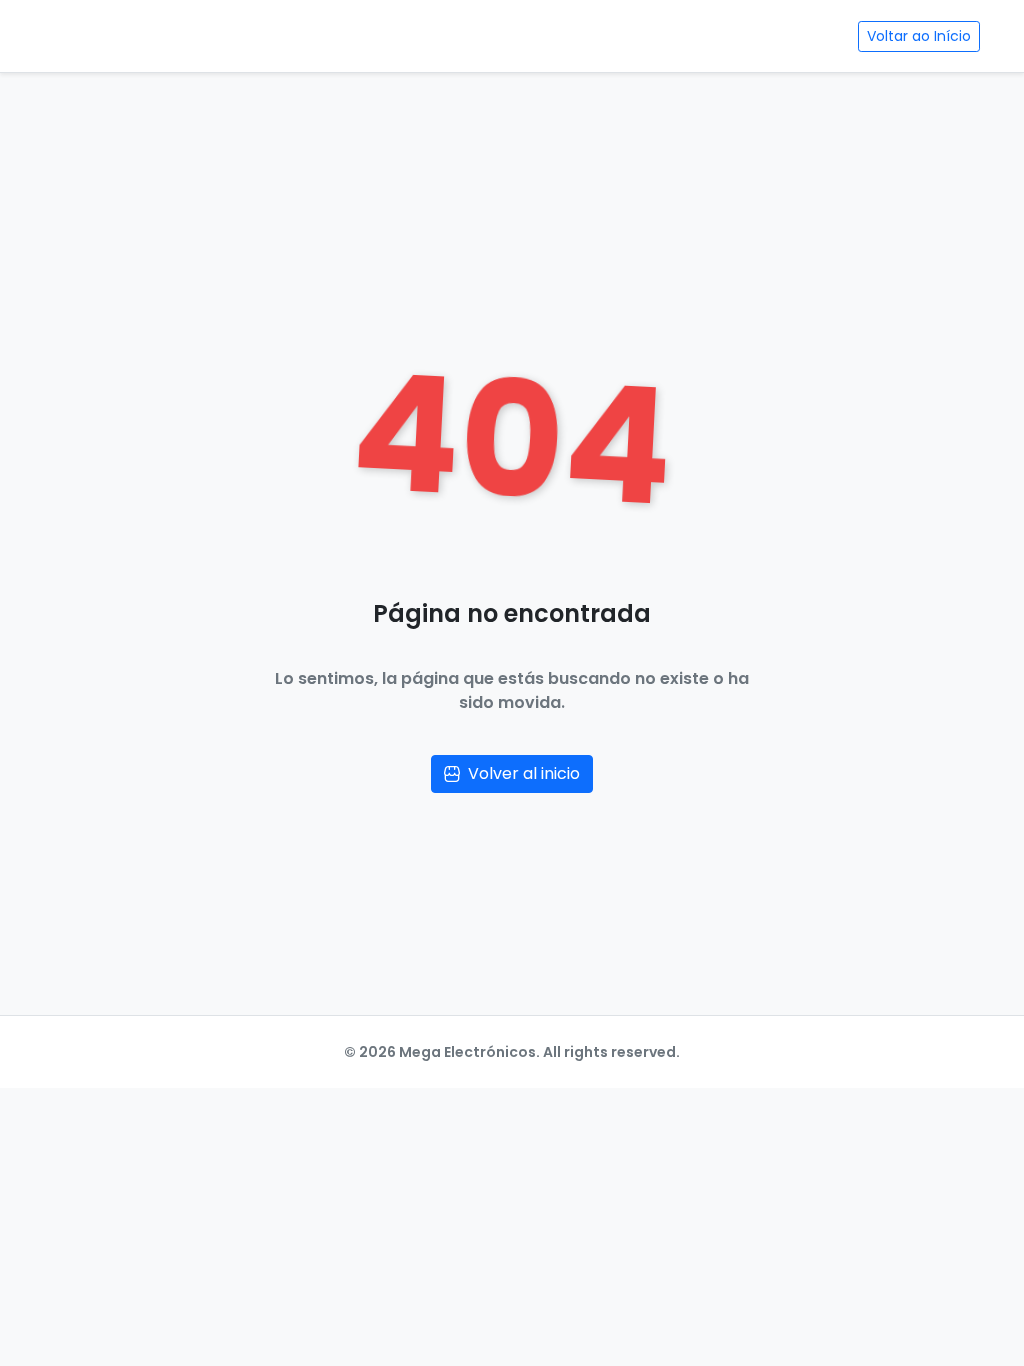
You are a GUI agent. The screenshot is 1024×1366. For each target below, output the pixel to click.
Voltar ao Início (919, 36)
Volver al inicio (524, 773)
